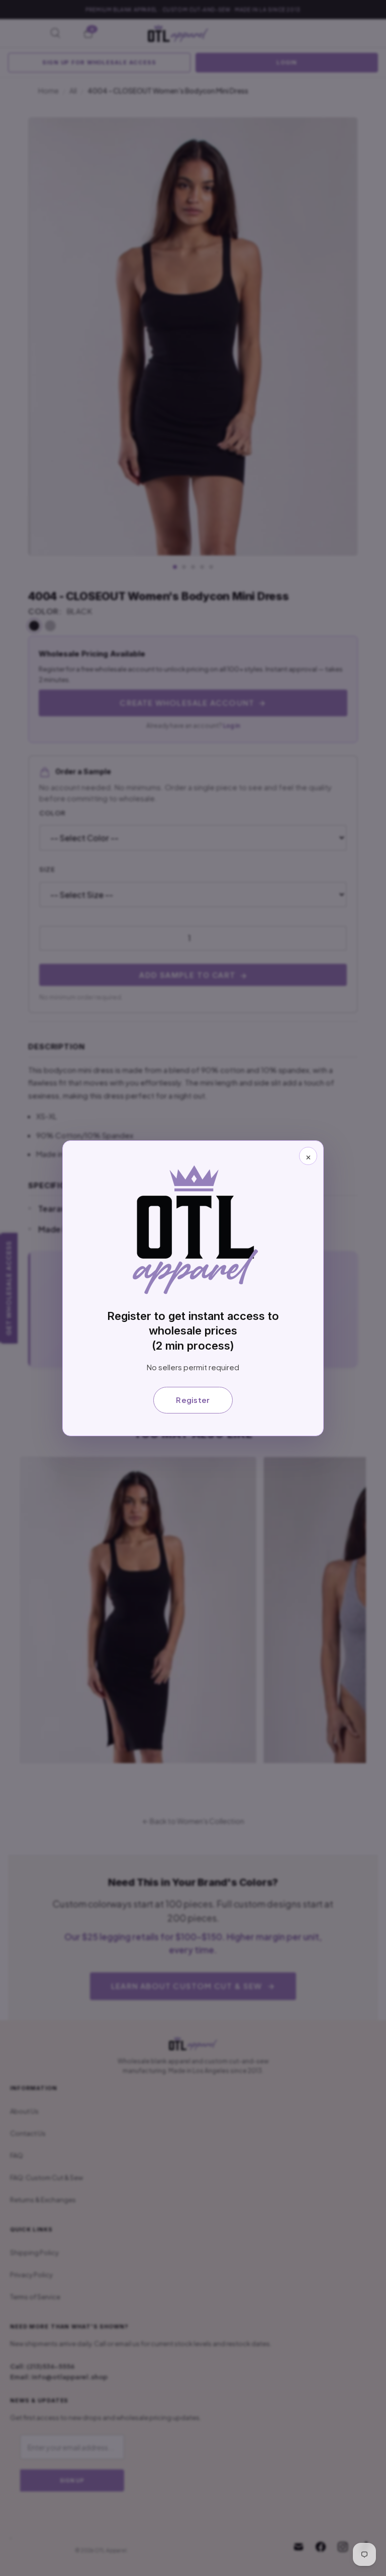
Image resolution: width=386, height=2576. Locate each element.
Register (193, 1400)
